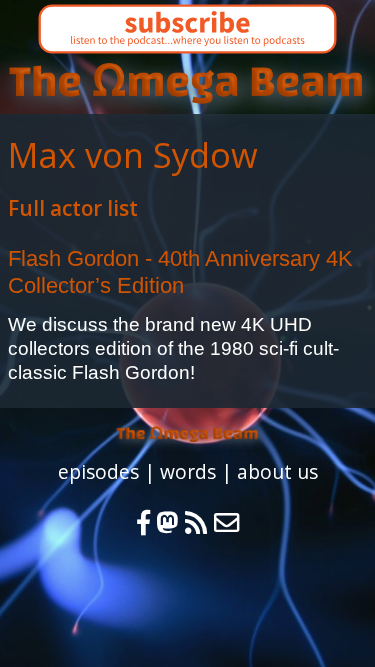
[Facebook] (143, 523)
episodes (98, 471)
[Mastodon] (167, 523)
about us (277, 471)
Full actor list (73, 208)
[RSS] (199, 523)
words (188, 471)
